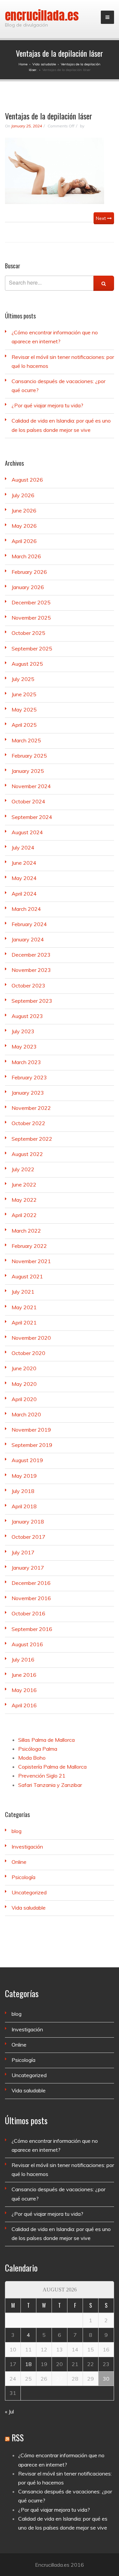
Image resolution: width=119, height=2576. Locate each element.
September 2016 (32, 1629)
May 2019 (24, 1476)
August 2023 (27, 1016)
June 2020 (24, 1368)
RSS (18, 2438)
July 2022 (23, 1169)
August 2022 (27, 1154)
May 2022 (24, 1200)
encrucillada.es (42, 16)
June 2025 (24, 694)
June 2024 (24, 863)
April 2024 (24, 894)
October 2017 (28, 1537)
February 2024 (29, 924)
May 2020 (24, 1384)
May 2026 (24, 526)
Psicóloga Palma (38, 1749)
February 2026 (29, 572)
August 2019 (27, 1460)
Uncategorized (29, 1892)
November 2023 (31, 970)
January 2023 (28, 1093)
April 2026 (24, 541)
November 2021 (31, 1261)
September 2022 (32, 1139)
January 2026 (28, 587)
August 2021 (27, 1276)
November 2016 (31, 1598)
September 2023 (32, 1001)
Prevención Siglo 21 (42, 1776)
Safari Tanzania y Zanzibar (50, 1785)
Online (19, 1862)
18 (28, 2364)
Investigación (27, 1847)
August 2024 (27, 832)
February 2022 (29, 1246)
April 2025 (24, 725)
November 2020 (31, 1338)
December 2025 (31, 602)
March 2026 (26, 556)
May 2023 (24, 1047)
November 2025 (31, 618)
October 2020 (28, 1353)
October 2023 (28, 985)
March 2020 (26, 1414)
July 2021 (23, 1292)
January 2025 (28, 771)
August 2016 (27, 1644)
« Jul (9, 2411)
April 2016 (24, 1705)
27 (59, 2379)
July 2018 (23, 1491)
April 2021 (24, 1322)
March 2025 (26, 740)
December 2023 (31, 955)
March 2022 (26, 1231)
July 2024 (23, 847)
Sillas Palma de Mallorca (46, 1740)
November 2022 (31, 1108)
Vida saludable (29, 1908)
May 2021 (24, 1307)
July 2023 (23, 1031)
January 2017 (28, 1568)
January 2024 (28, 939)
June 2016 (24, 1675)
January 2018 (28, 1522)
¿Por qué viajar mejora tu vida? (47, 405)
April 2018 (24, 1506)
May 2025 (24, 710)
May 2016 (24, 1690)
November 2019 (31, 1430)
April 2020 (24, 1399)
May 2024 (24, 878)
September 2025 (32, 648)
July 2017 (23, 1552)
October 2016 (28, 1613)
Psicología (23, 1877)
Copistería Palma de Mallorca (52, 1767)
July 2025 (23, 679)
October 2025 (28, 633)
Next (101, 218)
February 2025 (29, 756)
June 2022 (24, 1185)
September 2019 (32, 1445)
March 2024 (26, 909)
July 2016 (23, 1660)
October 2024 (28, 801)
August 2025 (27, 664)
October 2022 (28, 1123)
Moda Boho (32, 1758)
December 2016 (31, 1583)
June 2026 (24, 510)
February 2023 (29, 1077)
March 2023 (26, 1062)
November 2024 (31, 786)
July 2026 (23, 495)
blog (17, 1831)
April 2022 (24, 1215)
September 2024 (32, 817)
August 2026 (27, 480)
